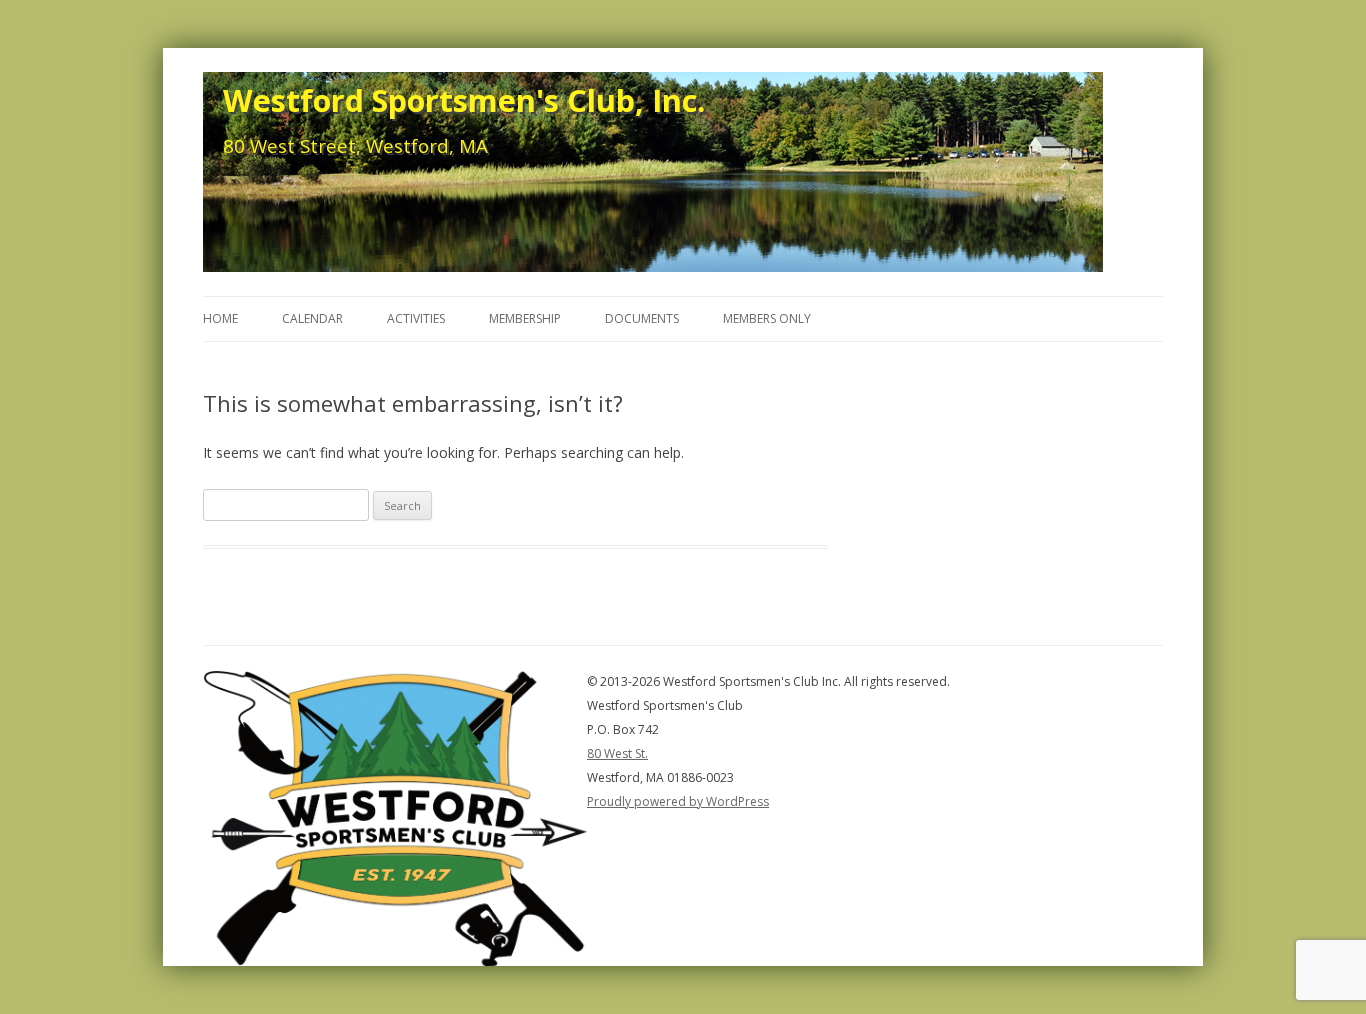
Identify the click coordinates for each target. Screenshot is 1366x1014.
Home (220, 318)
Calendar (312, 318)
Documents (642, 318)
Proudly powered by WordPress (678, 801)
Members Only (767, 318)
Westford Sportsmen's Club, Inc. (464, 100)
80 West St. (617, 753)
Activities (416, 318)
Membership (525, 318)
